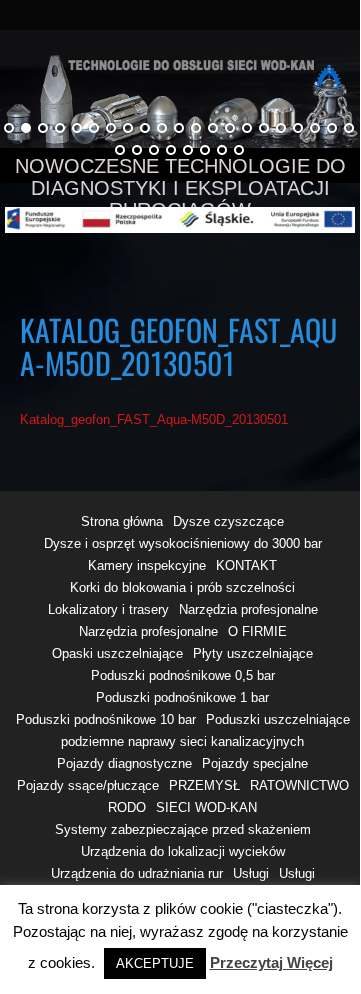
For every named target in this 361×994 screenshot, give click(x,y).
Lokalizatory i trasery (108, 609)
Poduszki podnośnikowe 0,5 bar (183, 675)
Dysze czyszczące (228, 521)
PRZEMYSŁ (204, 785)
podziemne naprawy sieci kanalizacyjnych (182, 741)
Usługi (251, 873)
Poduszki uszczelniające (278, 719)
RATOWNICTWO (299, 785)
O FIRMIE (257, 631)
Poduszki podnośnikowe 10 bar (106, 719)
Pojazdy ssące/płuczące (88, 785)
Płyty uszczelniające (253, 653)
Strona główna (122, 521)
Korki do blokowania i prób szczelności (182, 587)
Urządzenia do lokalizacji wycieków (183, 851)
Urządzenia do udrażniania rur (137, 873)
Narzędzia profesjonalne (248, 609)
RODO (127, 807)
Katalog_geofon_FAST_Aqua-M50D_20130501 (154, 419)
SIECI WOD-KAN (206, 807)
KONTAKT (246, 565)
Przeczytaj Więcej (271, 962)
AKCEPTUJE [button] (155, 963)
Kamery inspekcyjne (147, 565)
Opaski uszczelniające (117, 653)
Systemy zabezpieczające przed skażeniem (183, 829)
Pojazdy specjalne (255, 763)
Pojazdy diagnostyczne (124, 763)
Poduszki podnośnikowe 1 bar (182, 697)
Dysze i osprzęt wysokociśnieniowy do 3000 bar (183, 543)
